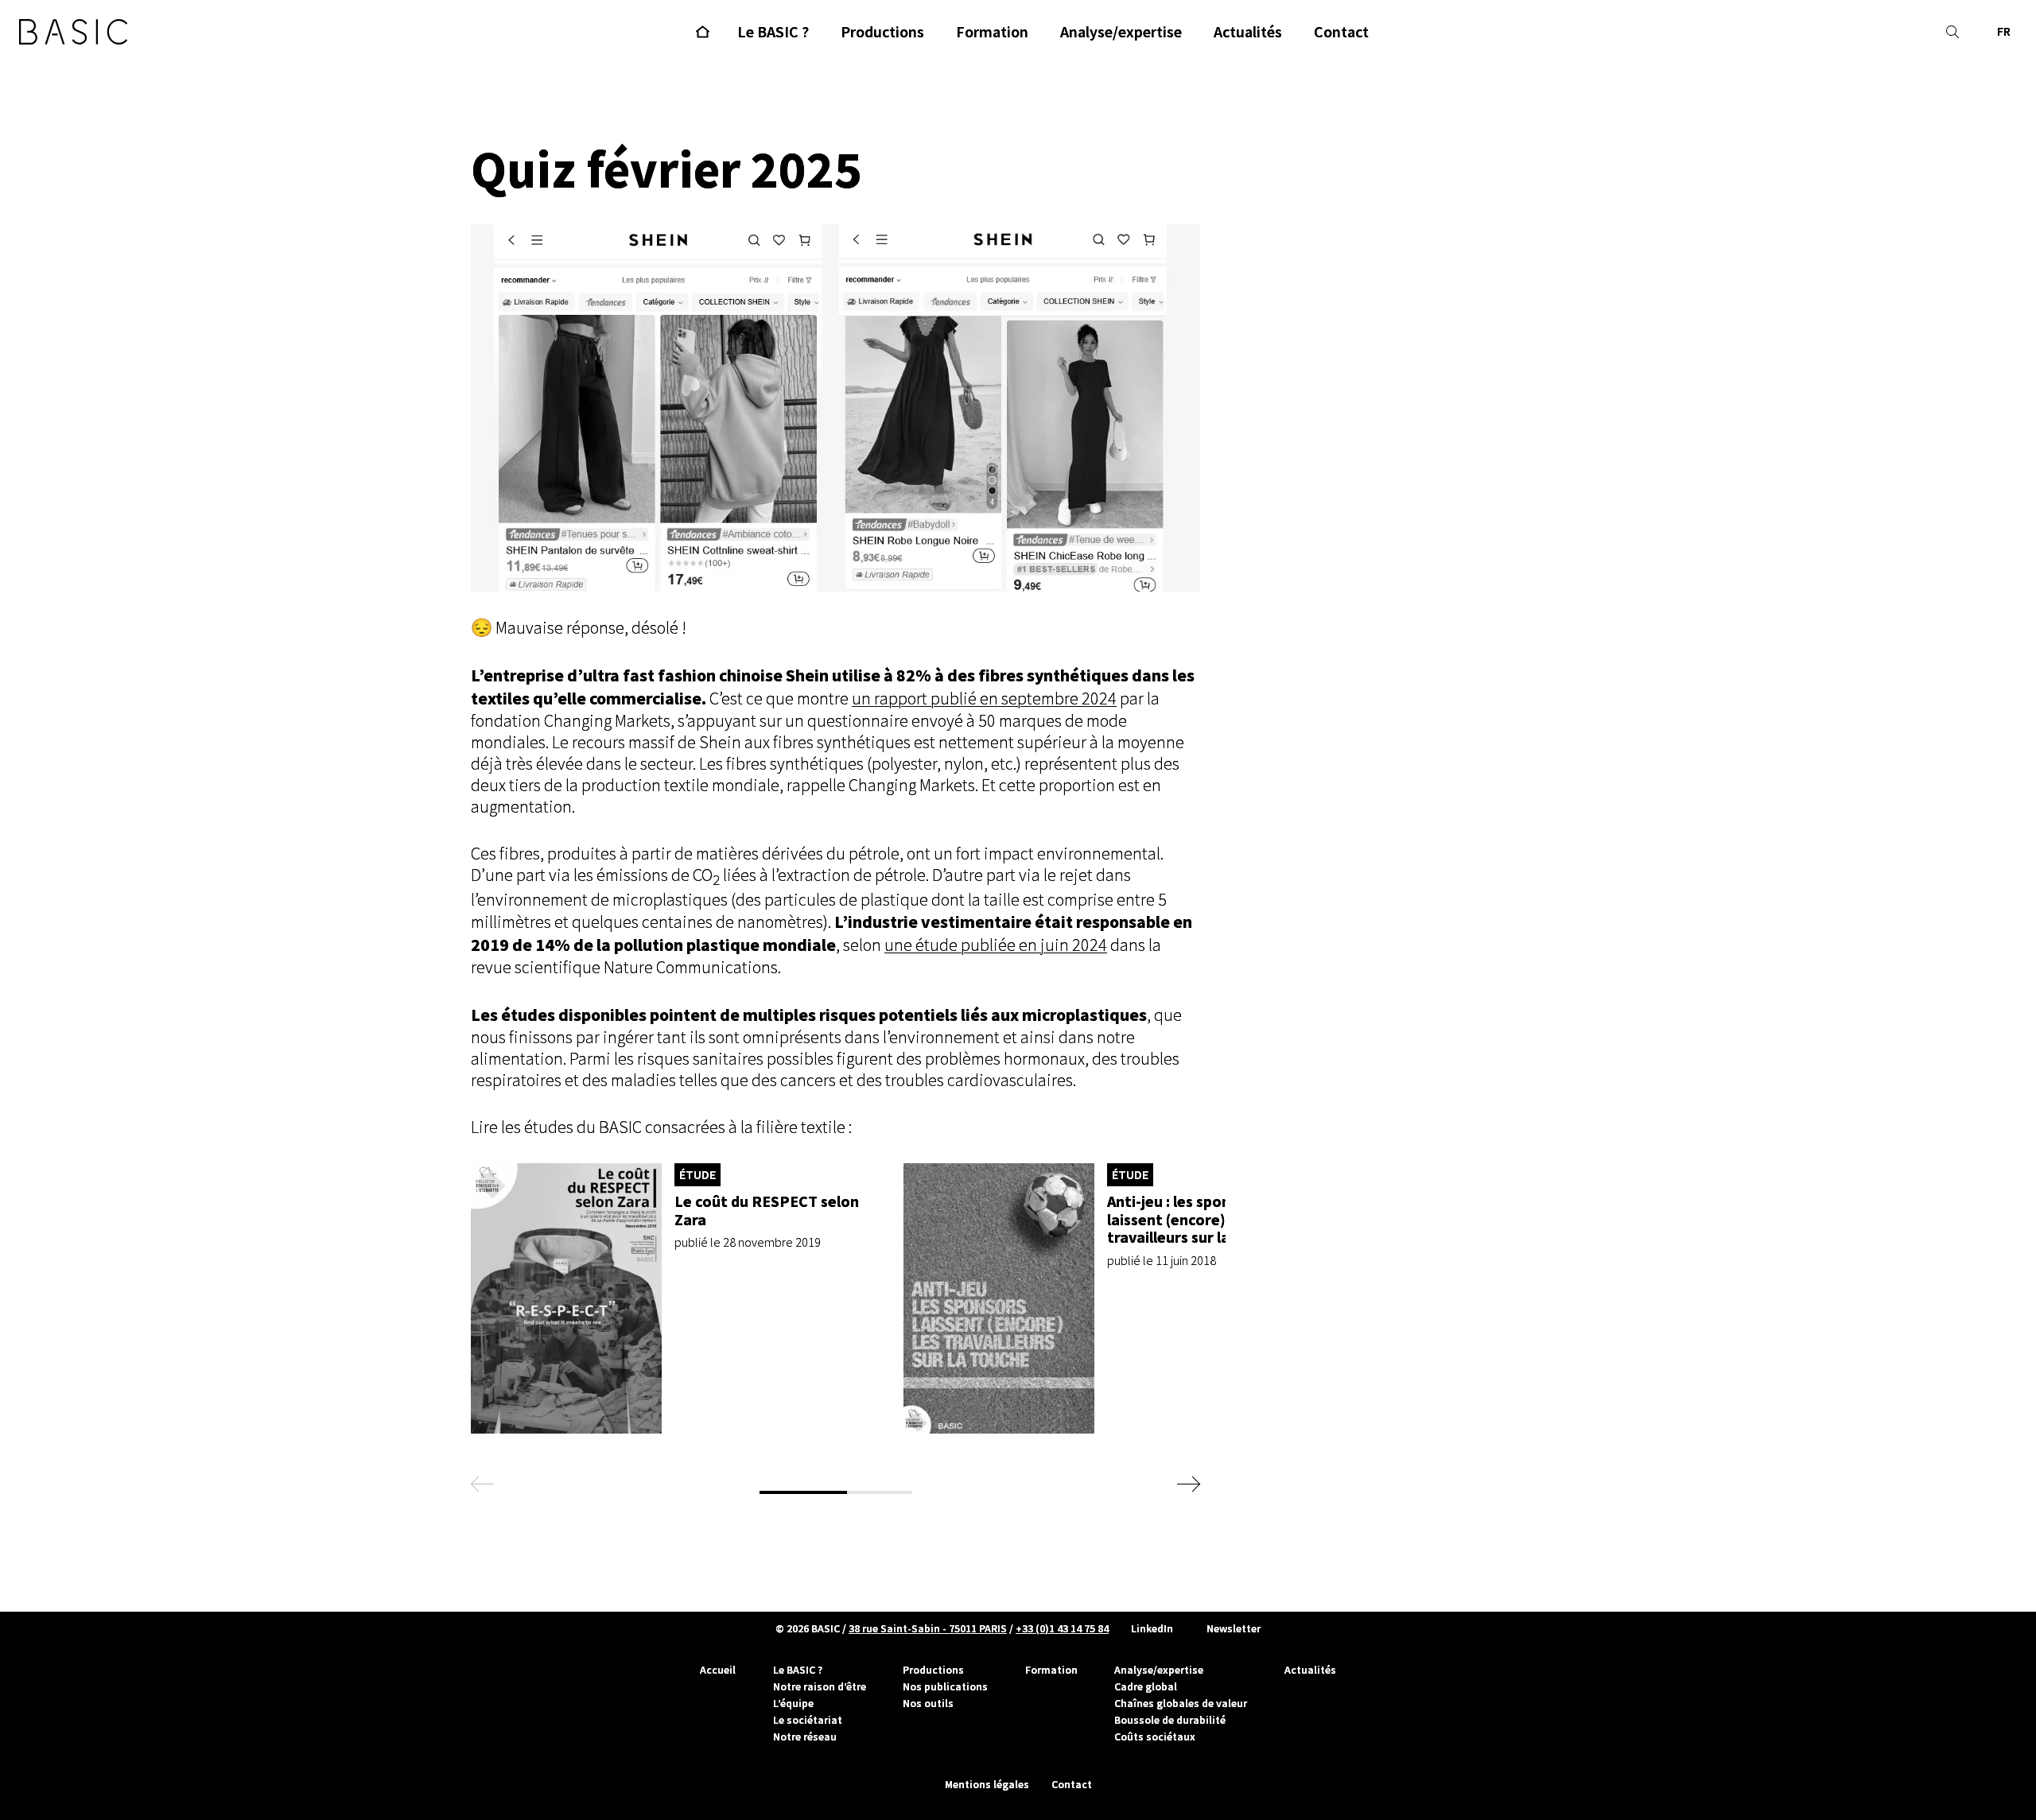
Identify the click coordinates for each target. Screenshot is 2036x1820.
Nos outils (928, 1703)
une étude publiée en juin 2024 (996, 945)
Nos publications (945, 1686)
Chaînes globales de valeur (1181, 1703)
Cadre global (1146, 1686)
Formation (1051, 1670)
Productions (933, 1670)
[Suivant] (1187, 1484)
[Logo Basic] (73, 32)
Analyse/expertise (1159, 1670)
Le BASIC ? (798, 1670)
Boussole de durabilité (1170, 1720)
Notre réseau (805, 1737)
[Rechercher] (1952, 32)
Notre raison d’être (820, 1686)
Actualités (1310, 1670)
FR (2004, 31)
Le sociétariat (808, 1720)
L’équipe (793, 1703)
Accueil (718, 1670)
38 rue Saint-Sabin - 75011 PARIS (928, 1628)
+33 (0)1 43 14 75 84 (1062, 1628)
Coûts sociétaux (1155, 1737)
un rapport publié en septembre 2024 (984, 699)
